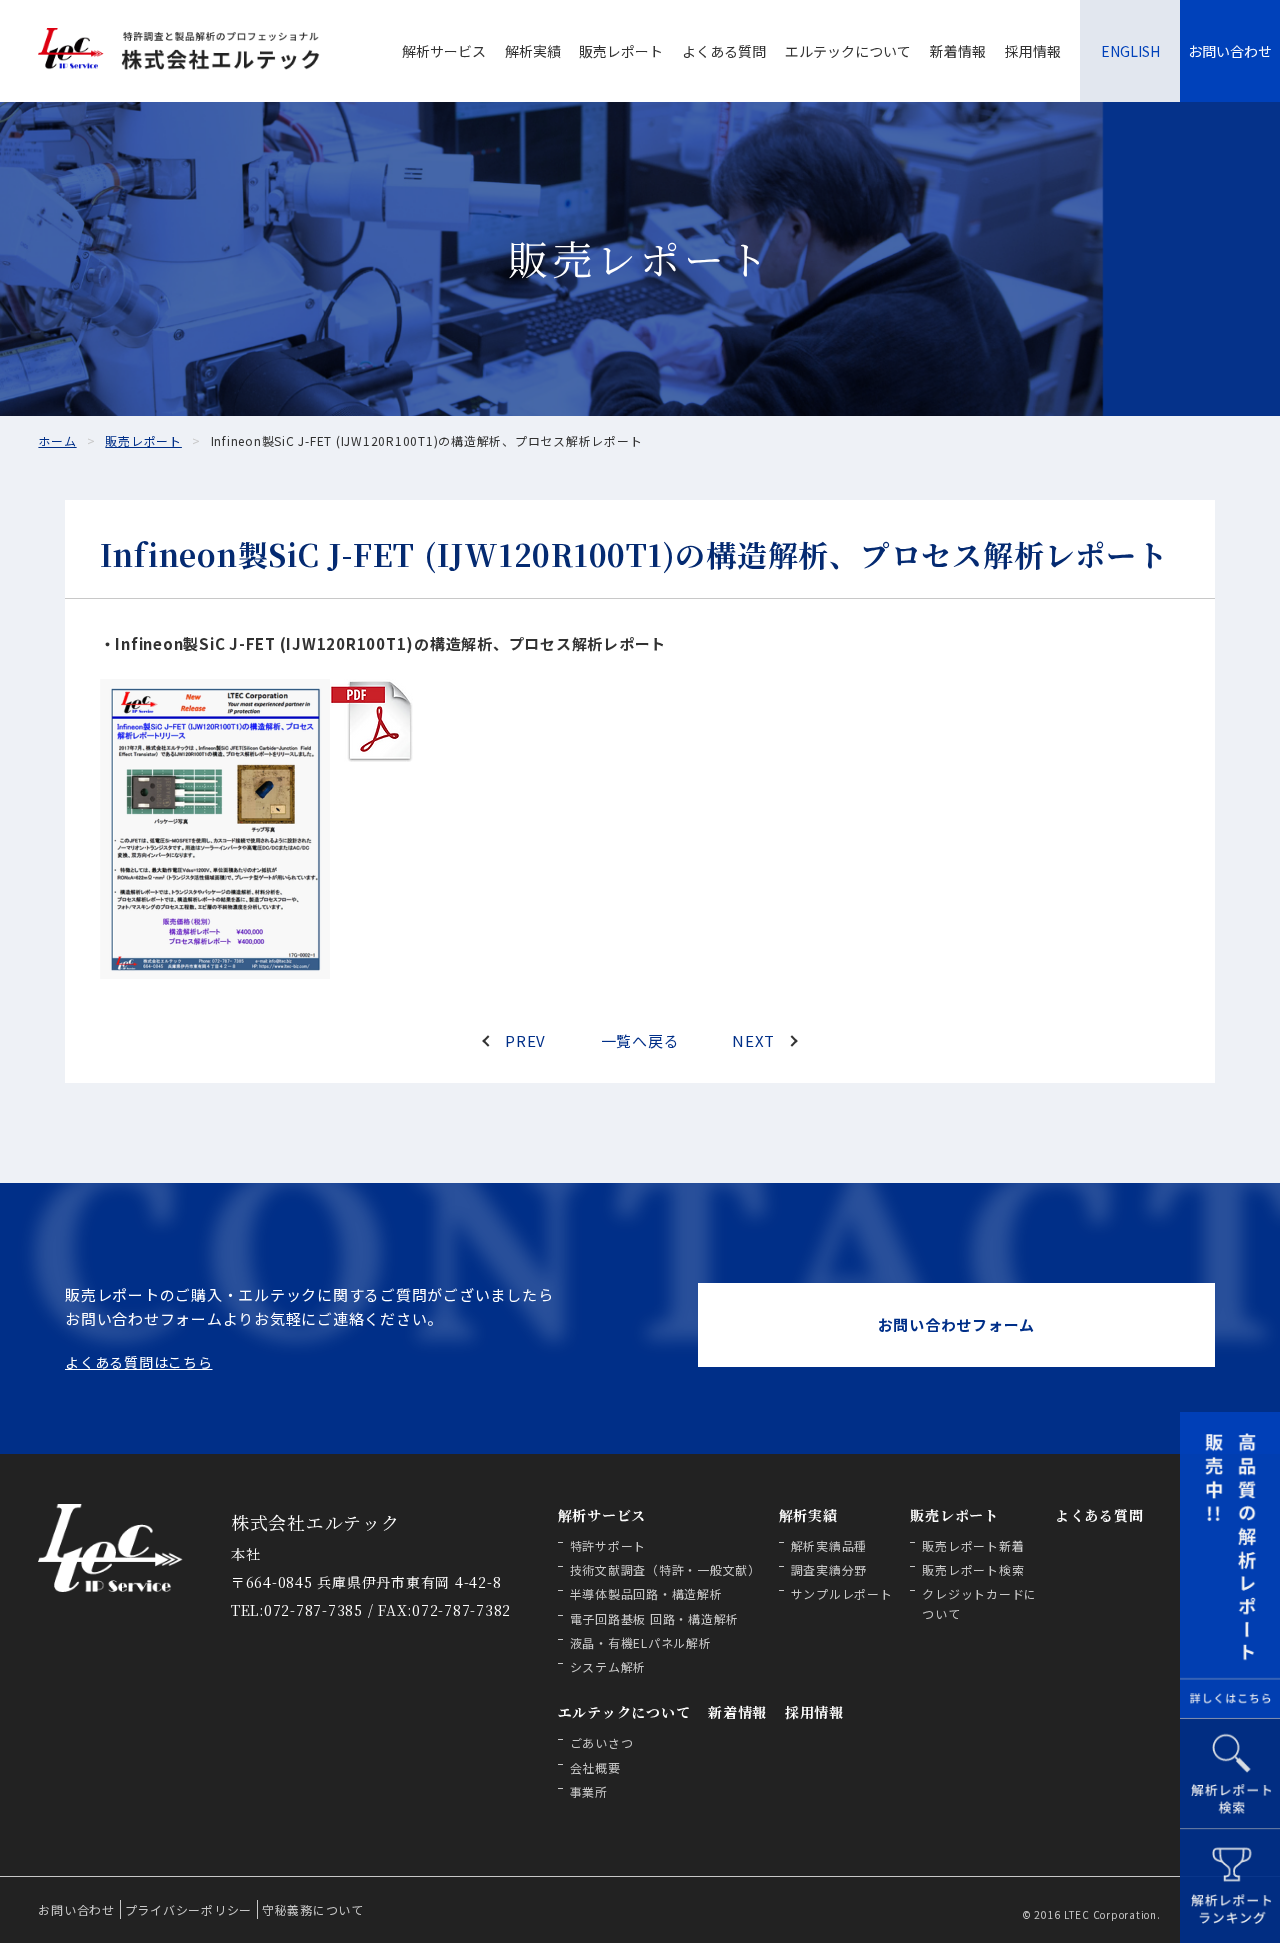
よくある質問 (724, 51)
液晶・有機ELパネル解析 (641, 1642)
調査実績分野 (829, 1569)
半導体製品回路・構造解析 (646, 1593)
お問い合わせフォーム (957, 1324)
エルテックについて (848, 51)
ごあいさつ (602, 1742)
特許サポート (608, 1545)
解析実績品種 (829, 1545)
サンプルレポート (842, 1593)
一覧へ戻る (640, 1040)
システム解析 (608, 1666)
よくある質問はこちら (139, 1362)
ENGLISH (1130, 51)
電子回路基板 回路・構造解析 (655, 1618)
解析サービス (444, 51)
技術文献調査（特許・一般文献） (665, 1569)
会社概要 (595, 1767)
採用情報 (1033, 51)
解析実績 (533, 51)
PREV (525, 1040)
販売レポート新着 (973, 1545)
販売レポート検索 (973, 1569)
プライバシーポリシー (189, 1909)
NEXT (753, 1040)
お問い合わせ (1230, 51)
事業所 (589, 1791)
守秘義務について (313, 1909)
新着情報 (958, 51)
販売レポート (621, 51)
